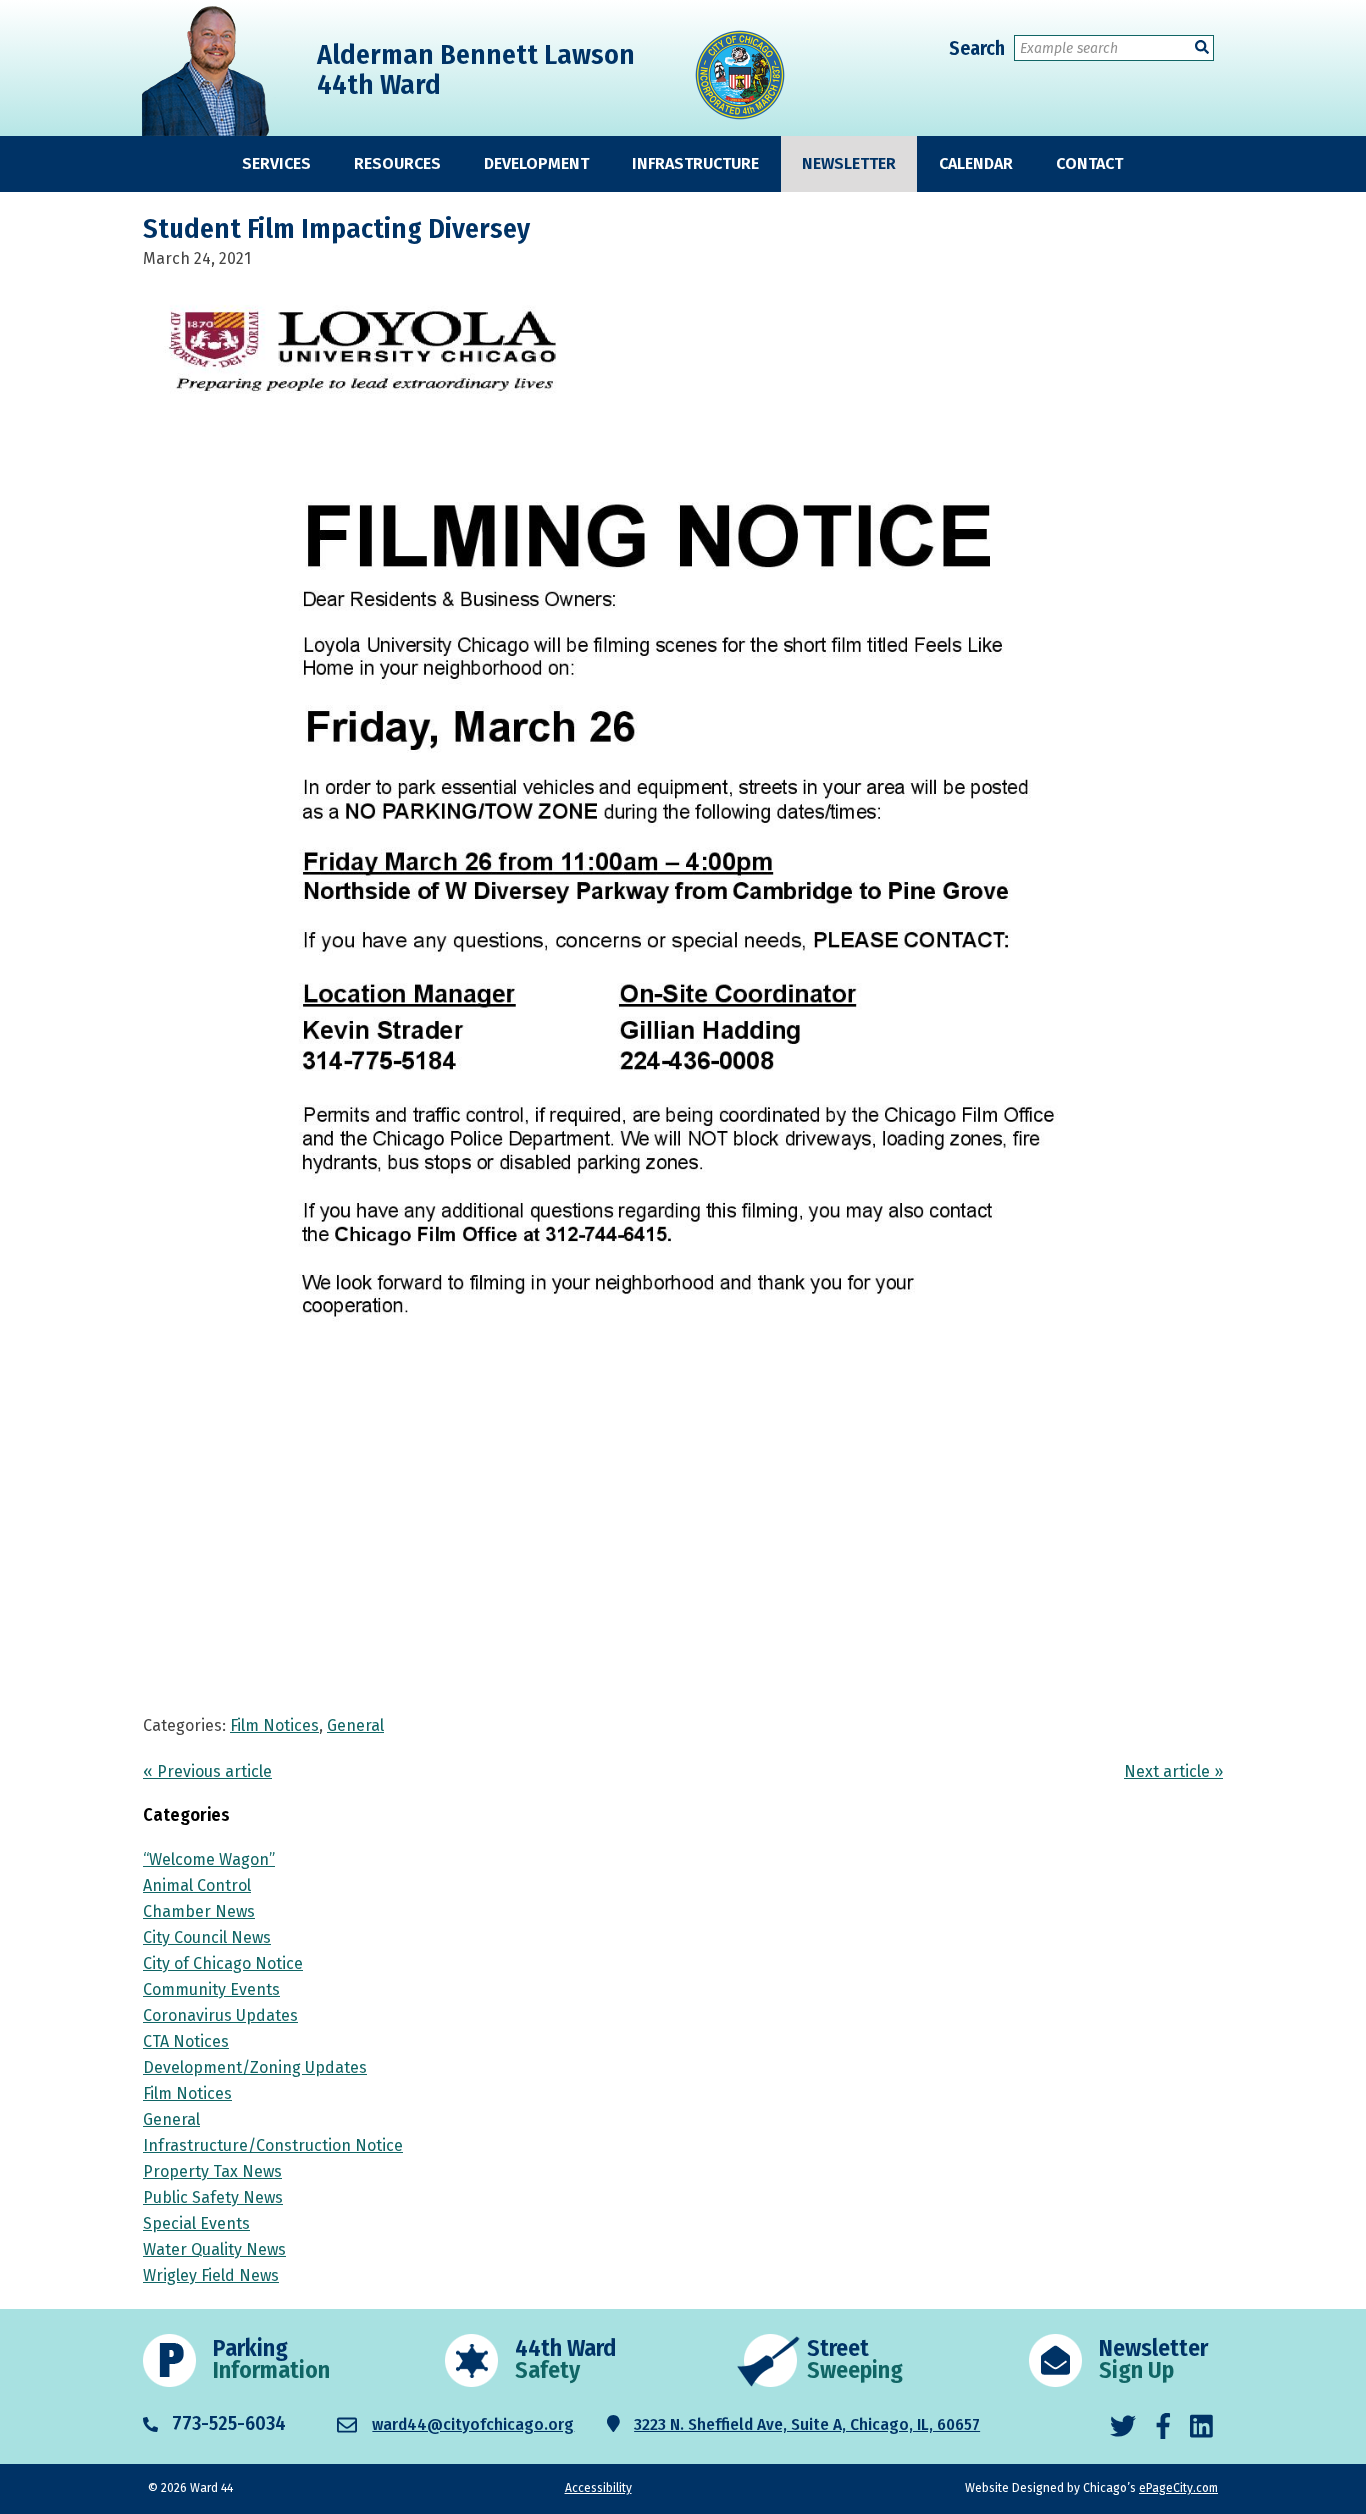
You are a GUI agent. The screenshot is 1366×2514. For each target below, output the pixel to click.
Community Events (211, 1989)
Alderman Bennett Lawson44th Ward (476, 69)
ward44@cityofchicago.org (473, 2424)
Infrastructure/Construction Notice (273, 2145)
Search (977, 48)
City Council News (207, 1937)
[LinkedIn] (1201, 2427)
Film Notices (274, 1725)
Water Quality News (214, 2249)
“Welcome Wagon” (209, 1859)
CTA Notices (186, 2041)
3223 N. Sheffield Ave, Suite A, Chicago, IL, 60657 (807, 2424)
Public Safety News (213, 2197)
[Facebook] (1163, 2427)
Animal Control (197, 1885)
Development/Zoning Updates (255, 2067)
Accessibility (598, 2488)
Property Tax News (212, 2171)
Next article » (1173, 1771)
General (355, 1725)
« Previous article (207, 1771)
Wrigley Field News (211, 2275)
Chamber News (199, 1911)
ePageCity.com (1178, 2488)
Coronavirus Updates (220, 2015)
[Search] (1202, 47)
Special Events (196, 2223)
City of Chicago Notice (223, 1963)
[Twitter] (1123, 2427)
